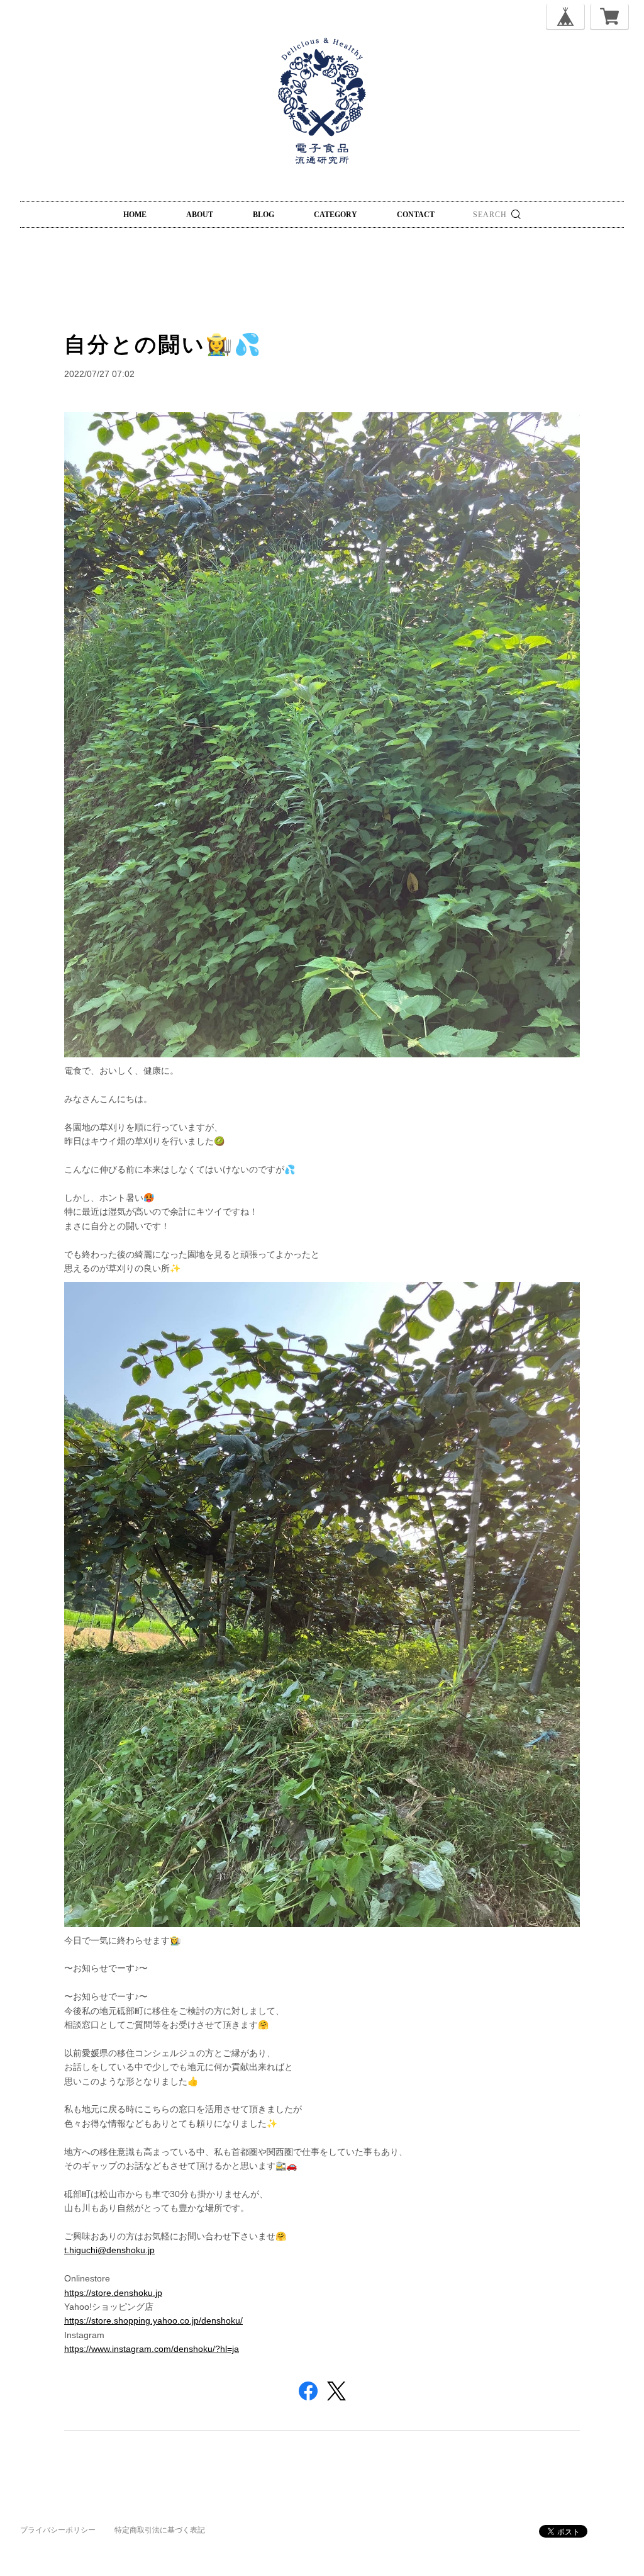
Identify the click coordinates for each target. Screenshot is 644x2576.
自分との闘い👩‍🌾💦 (163, 344)
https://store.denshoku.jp (113, 2293)
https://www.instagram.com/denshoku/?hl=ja (152, 2349)
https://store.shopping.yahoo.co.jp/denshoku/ (153, 2320)
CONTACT (416, 215)
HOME (135, 215)
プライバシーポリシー (58, 2530)
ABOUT (200, 215)
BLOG (264, 215)
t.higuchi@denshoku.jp (109, 2250)
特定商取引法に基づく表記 (160, 2530)
